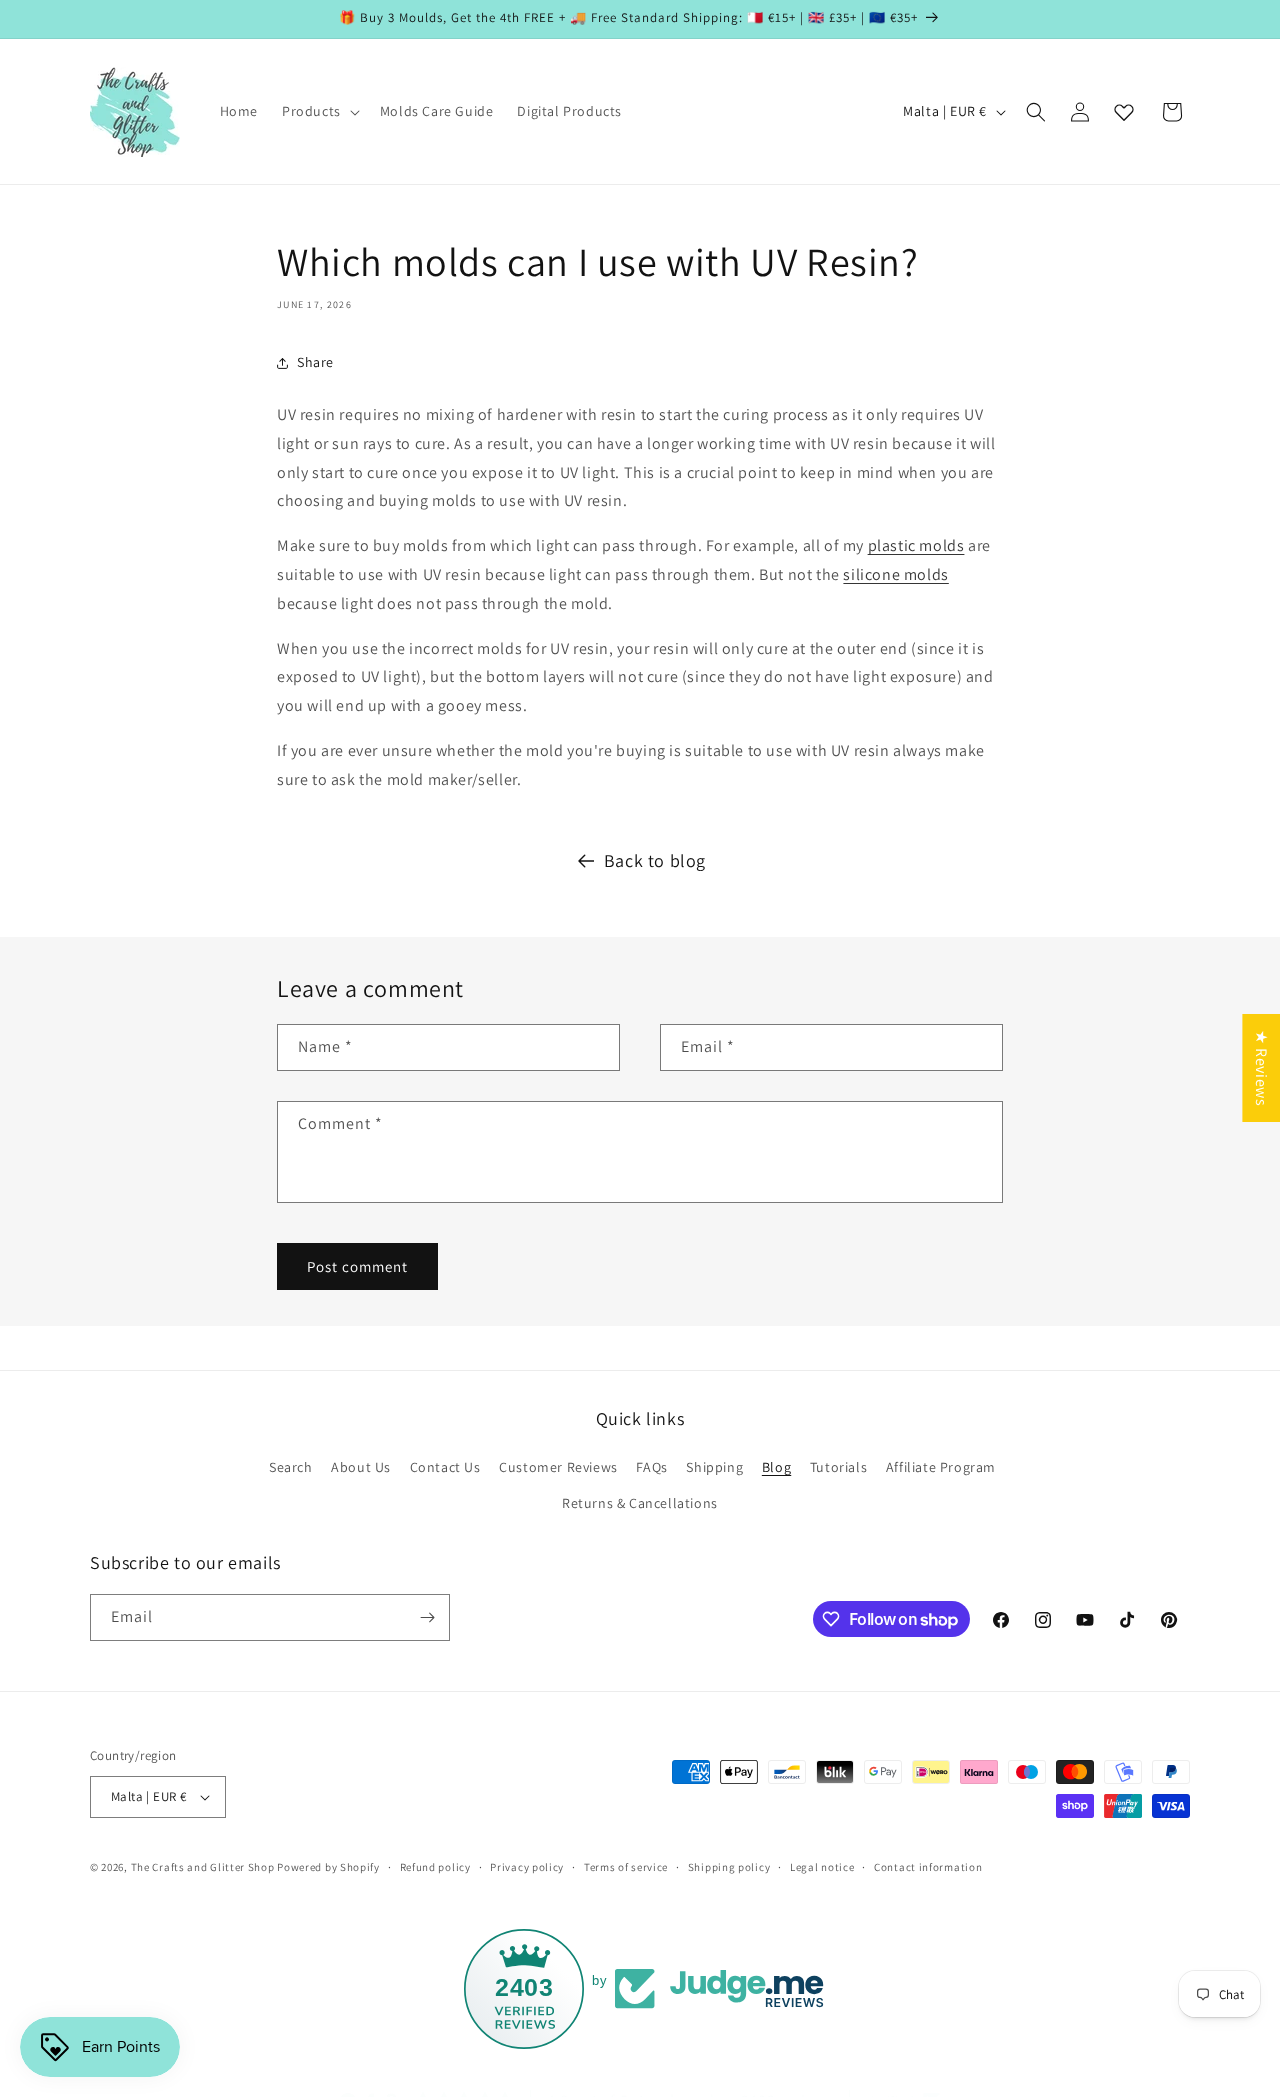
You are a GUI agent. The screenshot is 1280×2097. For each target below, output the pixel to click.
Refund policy (435, 1866)
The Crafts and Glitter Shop (203, 1867)
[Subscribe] (427, 1617)
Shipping (714, 1467)
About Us (361, 1467)
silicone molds (895, 574)
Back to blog (655, 860)
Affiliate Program (941, 1467)
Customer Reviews (558, 1467)
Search (291, 1467)
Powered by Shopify (328, 1867)
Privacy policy (527, 1866)
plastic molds (916, 545)
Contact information (928, 1866)
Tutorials (838, 1467)
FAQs (651, 1467)
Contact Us (445, 1467)
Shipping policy (729, 1866)
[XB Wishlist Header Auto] (1124, 112)
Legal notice (822, 1866)
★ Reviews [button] (1261, 1067)
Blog (776, 1467)
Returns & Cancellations (640, 1503)
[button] (319, 111)
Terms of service (626, 1866)
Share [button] (315, 362)
